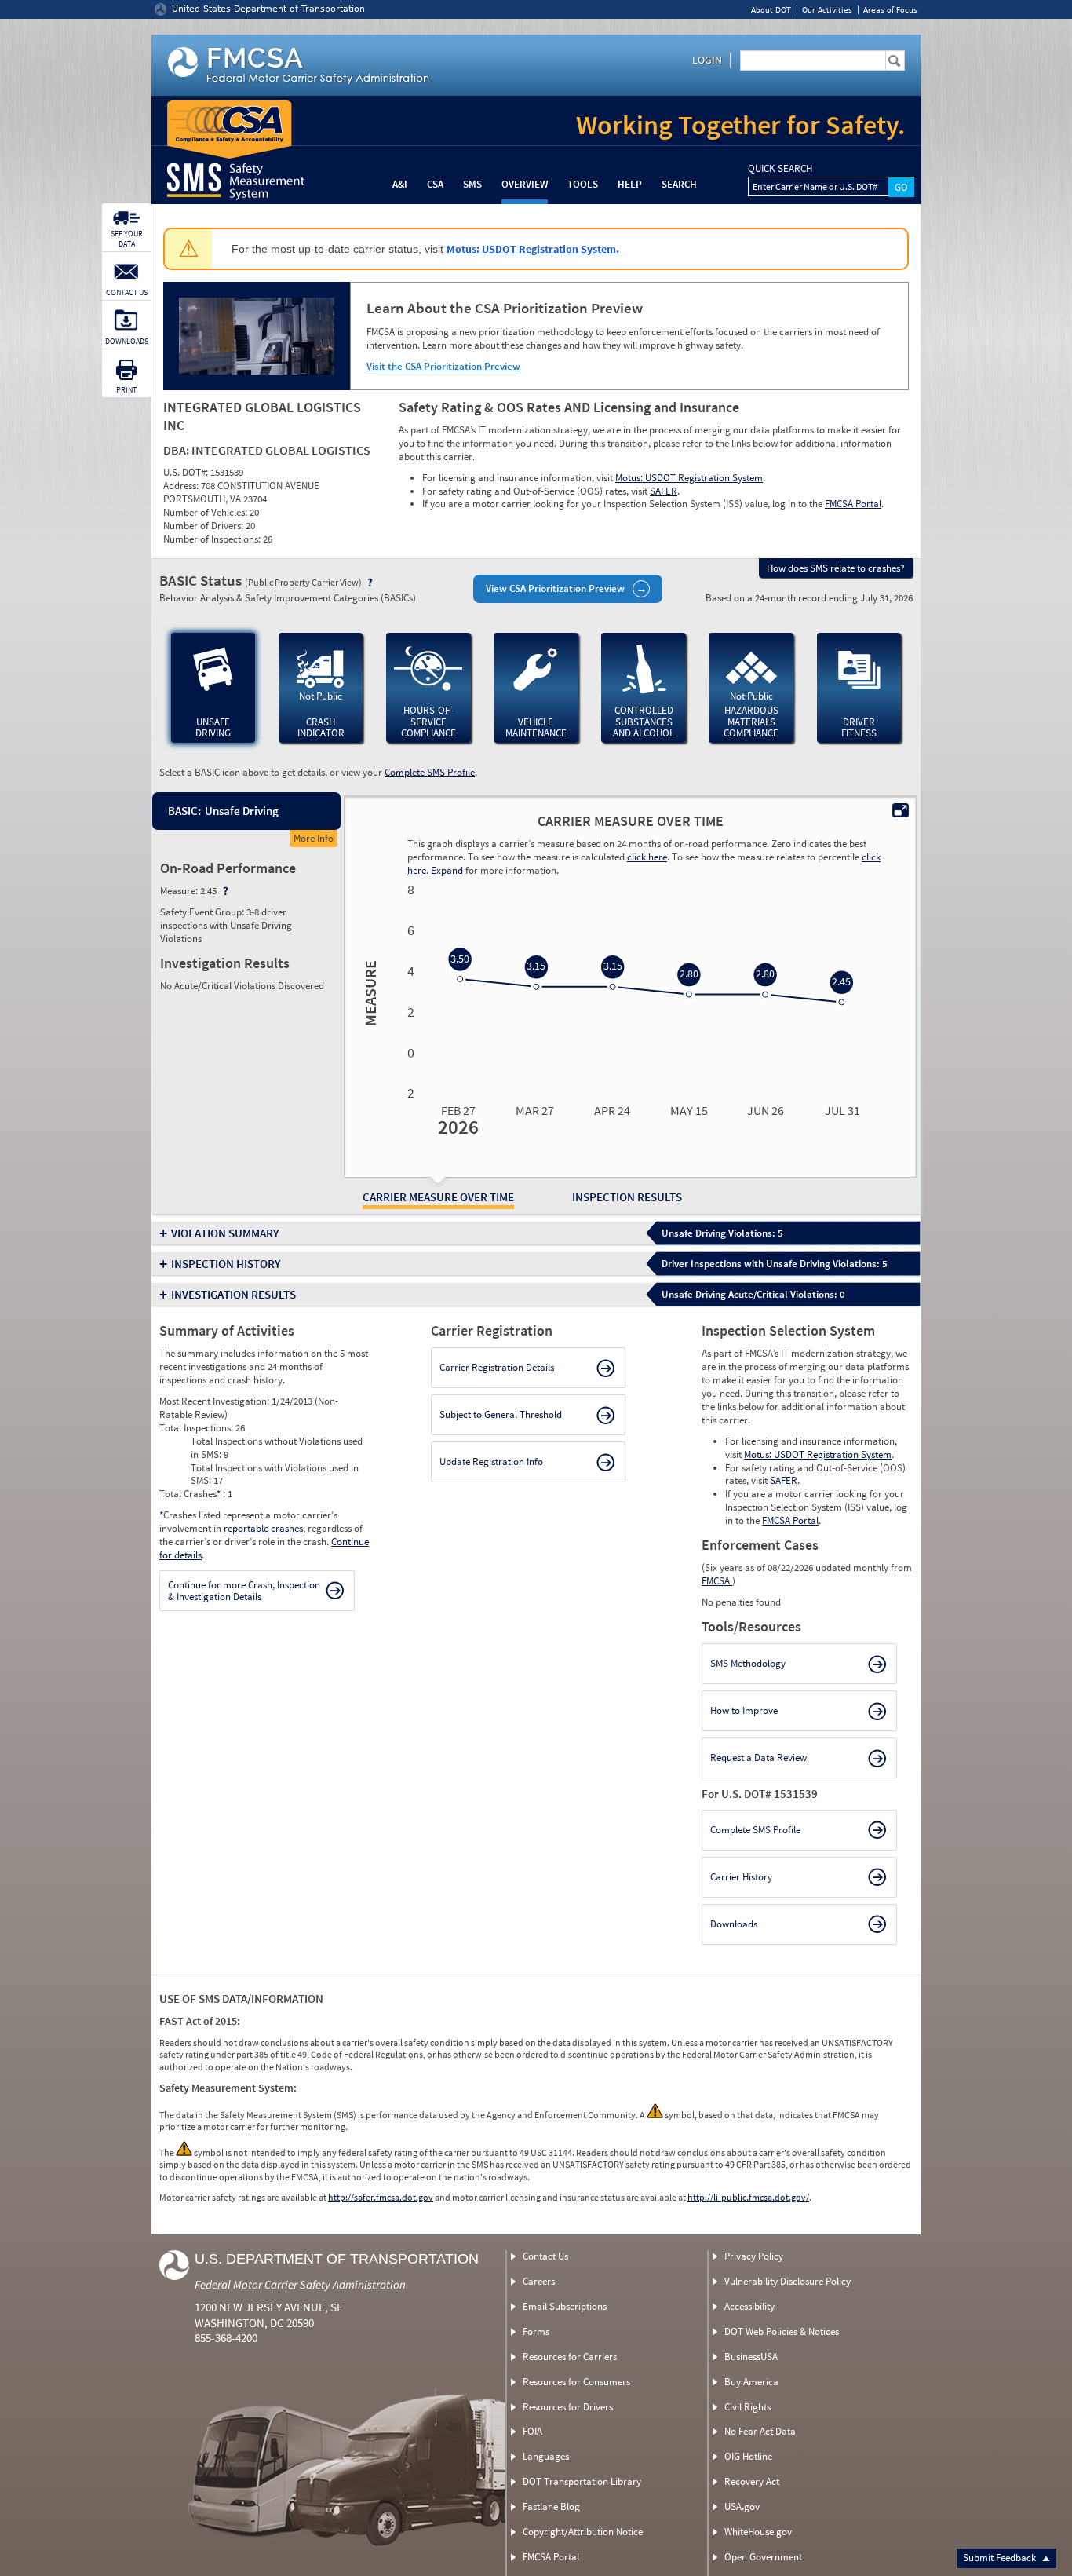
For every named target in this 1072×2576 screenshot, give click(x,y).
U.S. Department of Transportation (337, 2259)
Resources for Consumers (576, 2382)
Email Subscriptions (565, 2306)
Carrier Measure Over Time (438, 1197)
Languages (546, 2456)
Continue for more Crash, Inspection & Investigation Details (244, 1591)
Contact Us (545, 2256)
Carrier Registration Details (497, 1367)
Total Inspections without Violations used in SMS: (277, 1448)
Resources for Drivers (568, 2407)
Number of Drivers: (204, 526)
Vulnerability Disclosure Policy (788, 2281)
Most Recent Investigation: (215, 1401)
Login (707, 60)
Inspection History (226, 1264)
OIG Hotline (748, 2456)
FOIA (532, 2431)
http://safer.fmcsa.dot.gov (381, 2197)
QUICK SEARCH (780, 169)
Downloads (734, 1924)
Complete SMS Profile (430, 772)
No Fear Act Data (760, 2431)
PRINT (126, 390)
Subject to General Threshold (501, 1414)
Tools (583, 184)
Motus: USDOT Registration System (689, 478)
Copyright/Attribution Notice (583, 2532)
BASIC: (184, 811)
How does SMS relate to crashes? (836, 568)
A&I (400, 184)
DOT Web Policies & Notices (782, 2331)
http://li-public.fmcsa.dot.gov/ (748, 2197)
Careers (539, 2281)
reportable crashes (263, 1528)
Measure (368, 993)
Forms (536, 2331)
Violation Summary (225, 1233)
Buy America (751, 2382)
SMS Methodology (748, 1663)
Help (630, 184)
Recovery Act (752, 2481)
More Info (314, 838)
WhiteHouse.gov (758, 2532)
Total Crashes (190, 1494)
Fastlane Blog (551, 2507)
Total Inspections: (197, 1428)
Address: (182, 486)
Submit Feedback (1001, 2558)
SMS (472, 184)
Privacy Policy (754, 2256)
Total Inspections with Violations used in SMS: (275, 1474)
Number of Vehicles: (206, 512)
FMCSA (717, 1581)
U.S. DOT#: (187, 472)
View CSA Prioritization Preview (555, 588)
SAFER (664, 491)
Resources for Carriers (570, 2357)
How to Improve (744, 1710)
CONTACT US (127, 292)
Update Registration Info (491, 1462)
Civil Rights (747, 2407)
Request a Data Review (758, 1758)
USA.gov (742, 2507)
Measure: (180, 891)
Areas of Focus (890, 10)
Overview (525, 184)
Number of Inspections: (213, 539)
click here (647, 857)
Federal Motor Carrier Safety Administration (300, 2284)
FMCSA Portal (853, 504)
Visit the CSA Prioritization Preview (443, 366)
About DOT (771, 10)
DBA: (177, 450)
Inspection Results (627, 1197)
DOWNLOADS (127, 341)
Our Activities (827, 10)
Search (679, 184)
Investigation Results (233, 1294)
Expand (447, 870)
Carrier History (741, 1877)
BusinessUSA (751, 2357)
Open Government (763, 2557)
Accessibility (749, 2306)
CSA (435, 184)
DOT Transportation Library (582, 2481)
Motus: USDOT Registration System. (533, 249)
